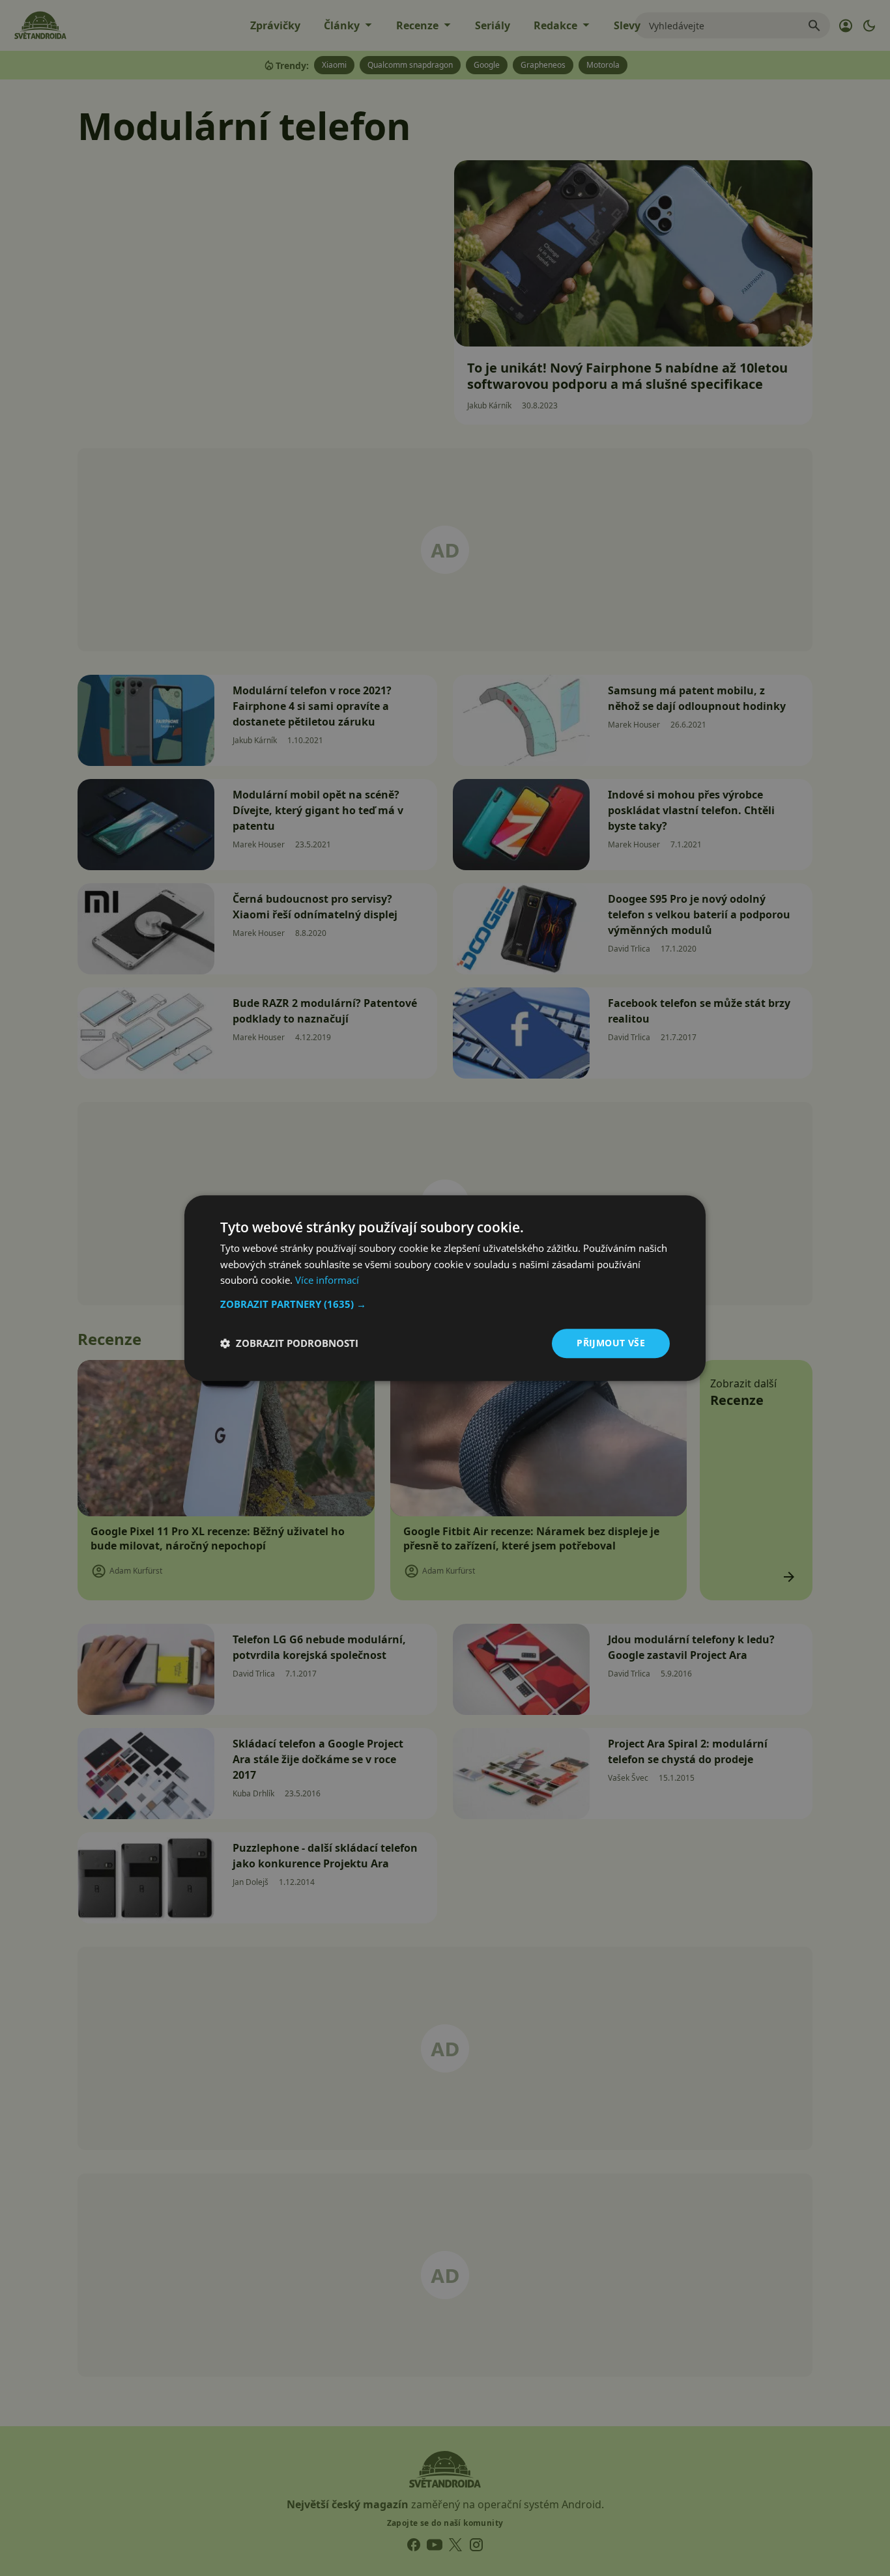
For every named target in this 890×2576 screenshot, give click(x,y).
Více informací (327, 1281)
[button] (445, 1304)
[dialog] (445, 1288)
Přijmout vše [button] (611, 1343)
